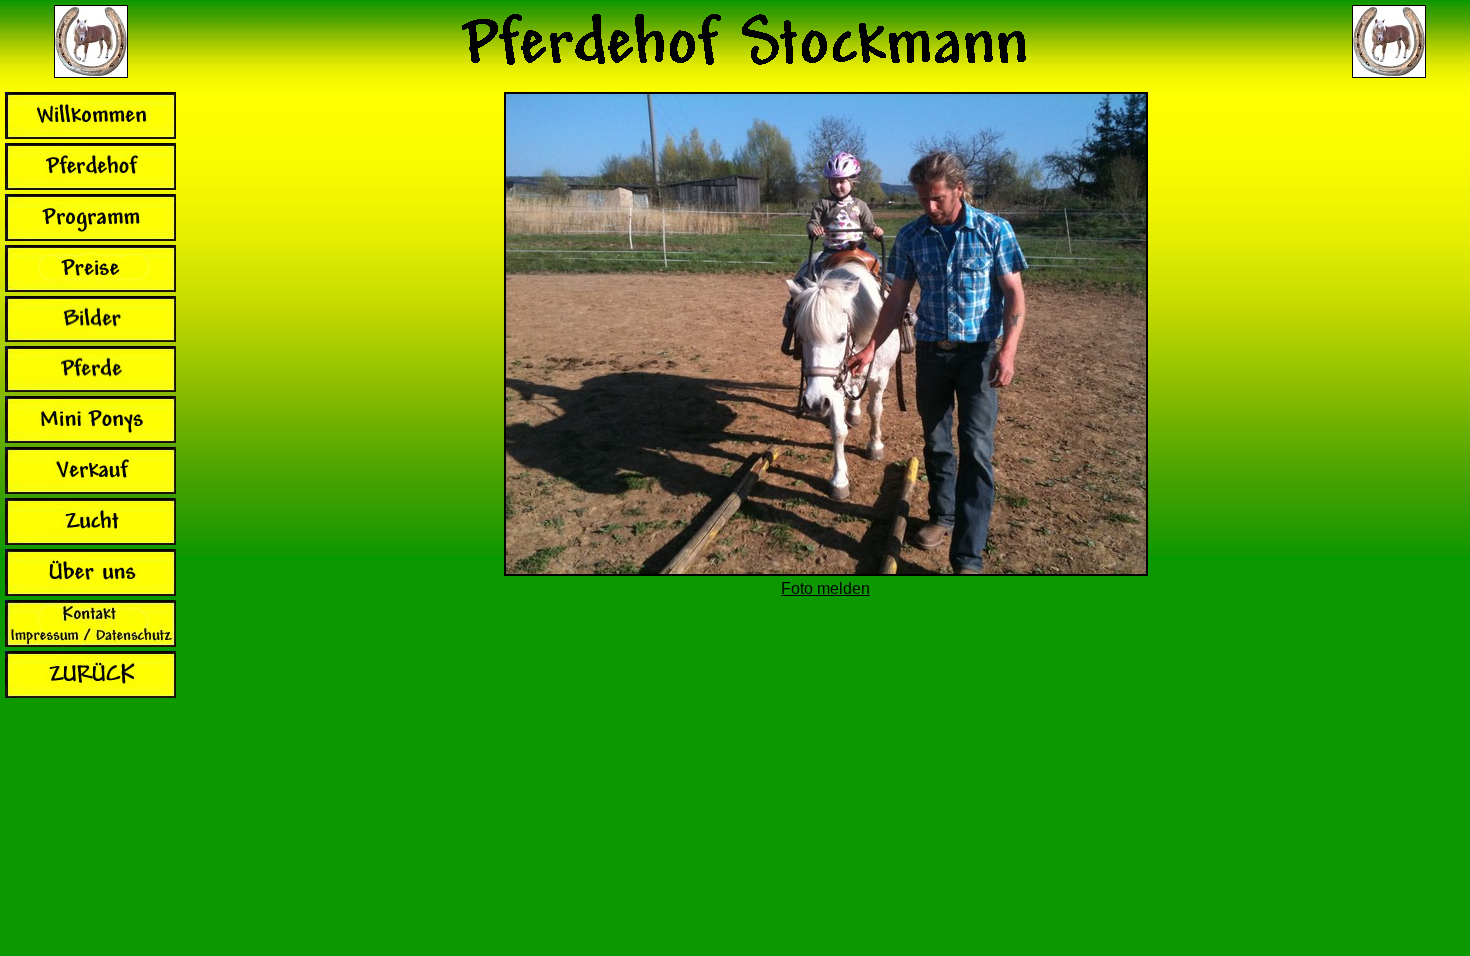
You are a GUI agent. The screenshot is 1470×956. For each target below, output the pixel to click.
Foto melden (825, 588)
